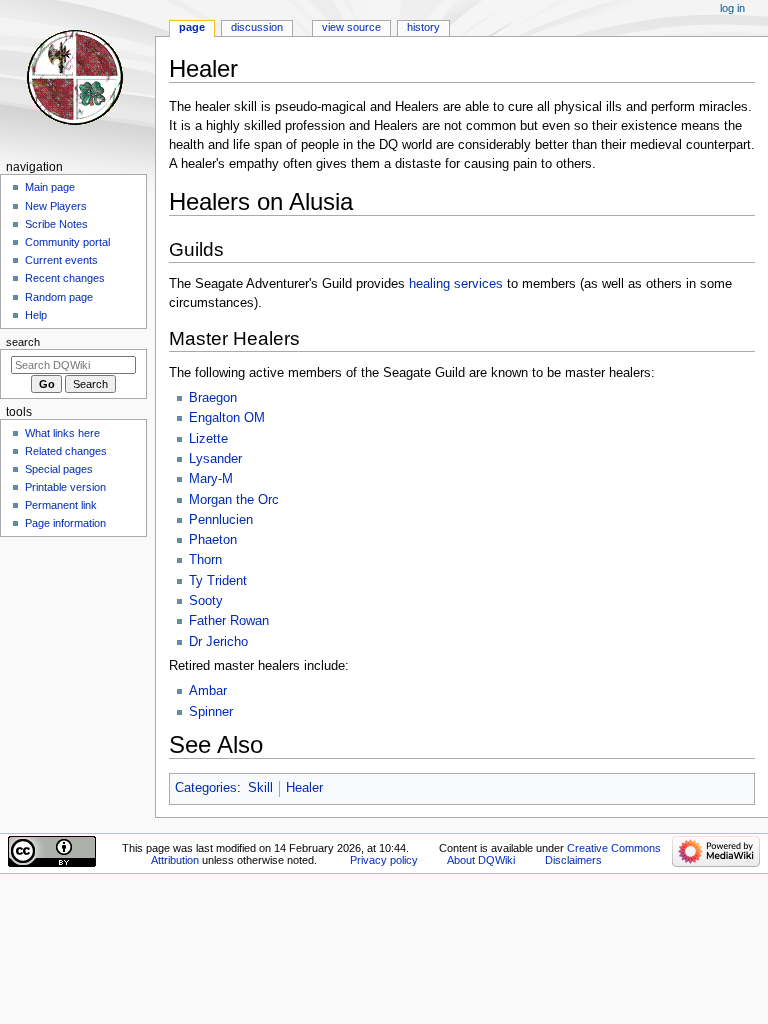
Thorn (205, 560)
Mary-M (211, 479)
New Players (56, 206)
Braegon (213, 398)
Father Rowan (229, 621)
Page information (65, 523)
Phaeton (213, 540)
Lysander (215, 459)
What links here (62, 433)
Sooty (206, 601)
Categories (206, 788)
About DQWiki (481, 860)
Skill (260, 788)
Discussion (257, 27)
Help (36, 315)
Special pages (59, 469)
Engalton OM (227, 418)
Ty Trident (218, 581)
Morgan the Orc (234, 500)
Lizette (208, 439)
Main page (50, 187)
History (423, 27)
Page (192, 27)
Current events (61, 260)
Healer (304, 788)
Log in (732, 8)
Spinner (211, 712)
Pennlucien (221, 520)
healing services (456, 284)
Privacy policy (384, 860)
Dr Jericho (218, 642)
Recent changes (65, 278)
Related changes (66, 451)
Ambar (208, 691)
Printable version (65, 487)
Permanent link (61, 505)
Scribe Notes (56, 224)
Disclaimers (573, 860)
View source (351, 27)
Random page (59, 297)
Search (23, 342)
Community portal (67, 242)
